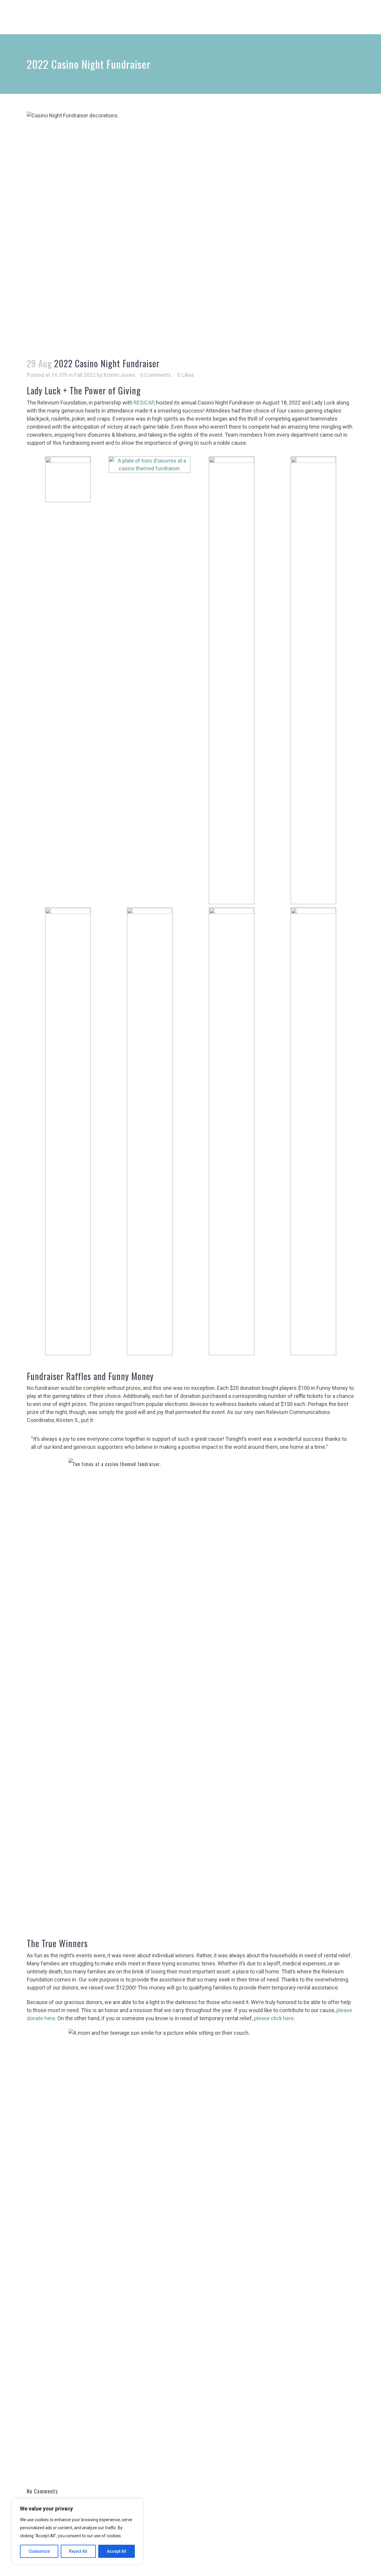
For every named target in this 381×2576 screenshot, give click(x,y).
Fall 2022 (85, 375)
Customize (39, 2551)
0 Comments (156, 375)
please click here (274, 2018)
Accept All (117, 2551)
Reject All (78, 2551)
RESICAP (144, 403)
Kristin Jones (119, 375)
